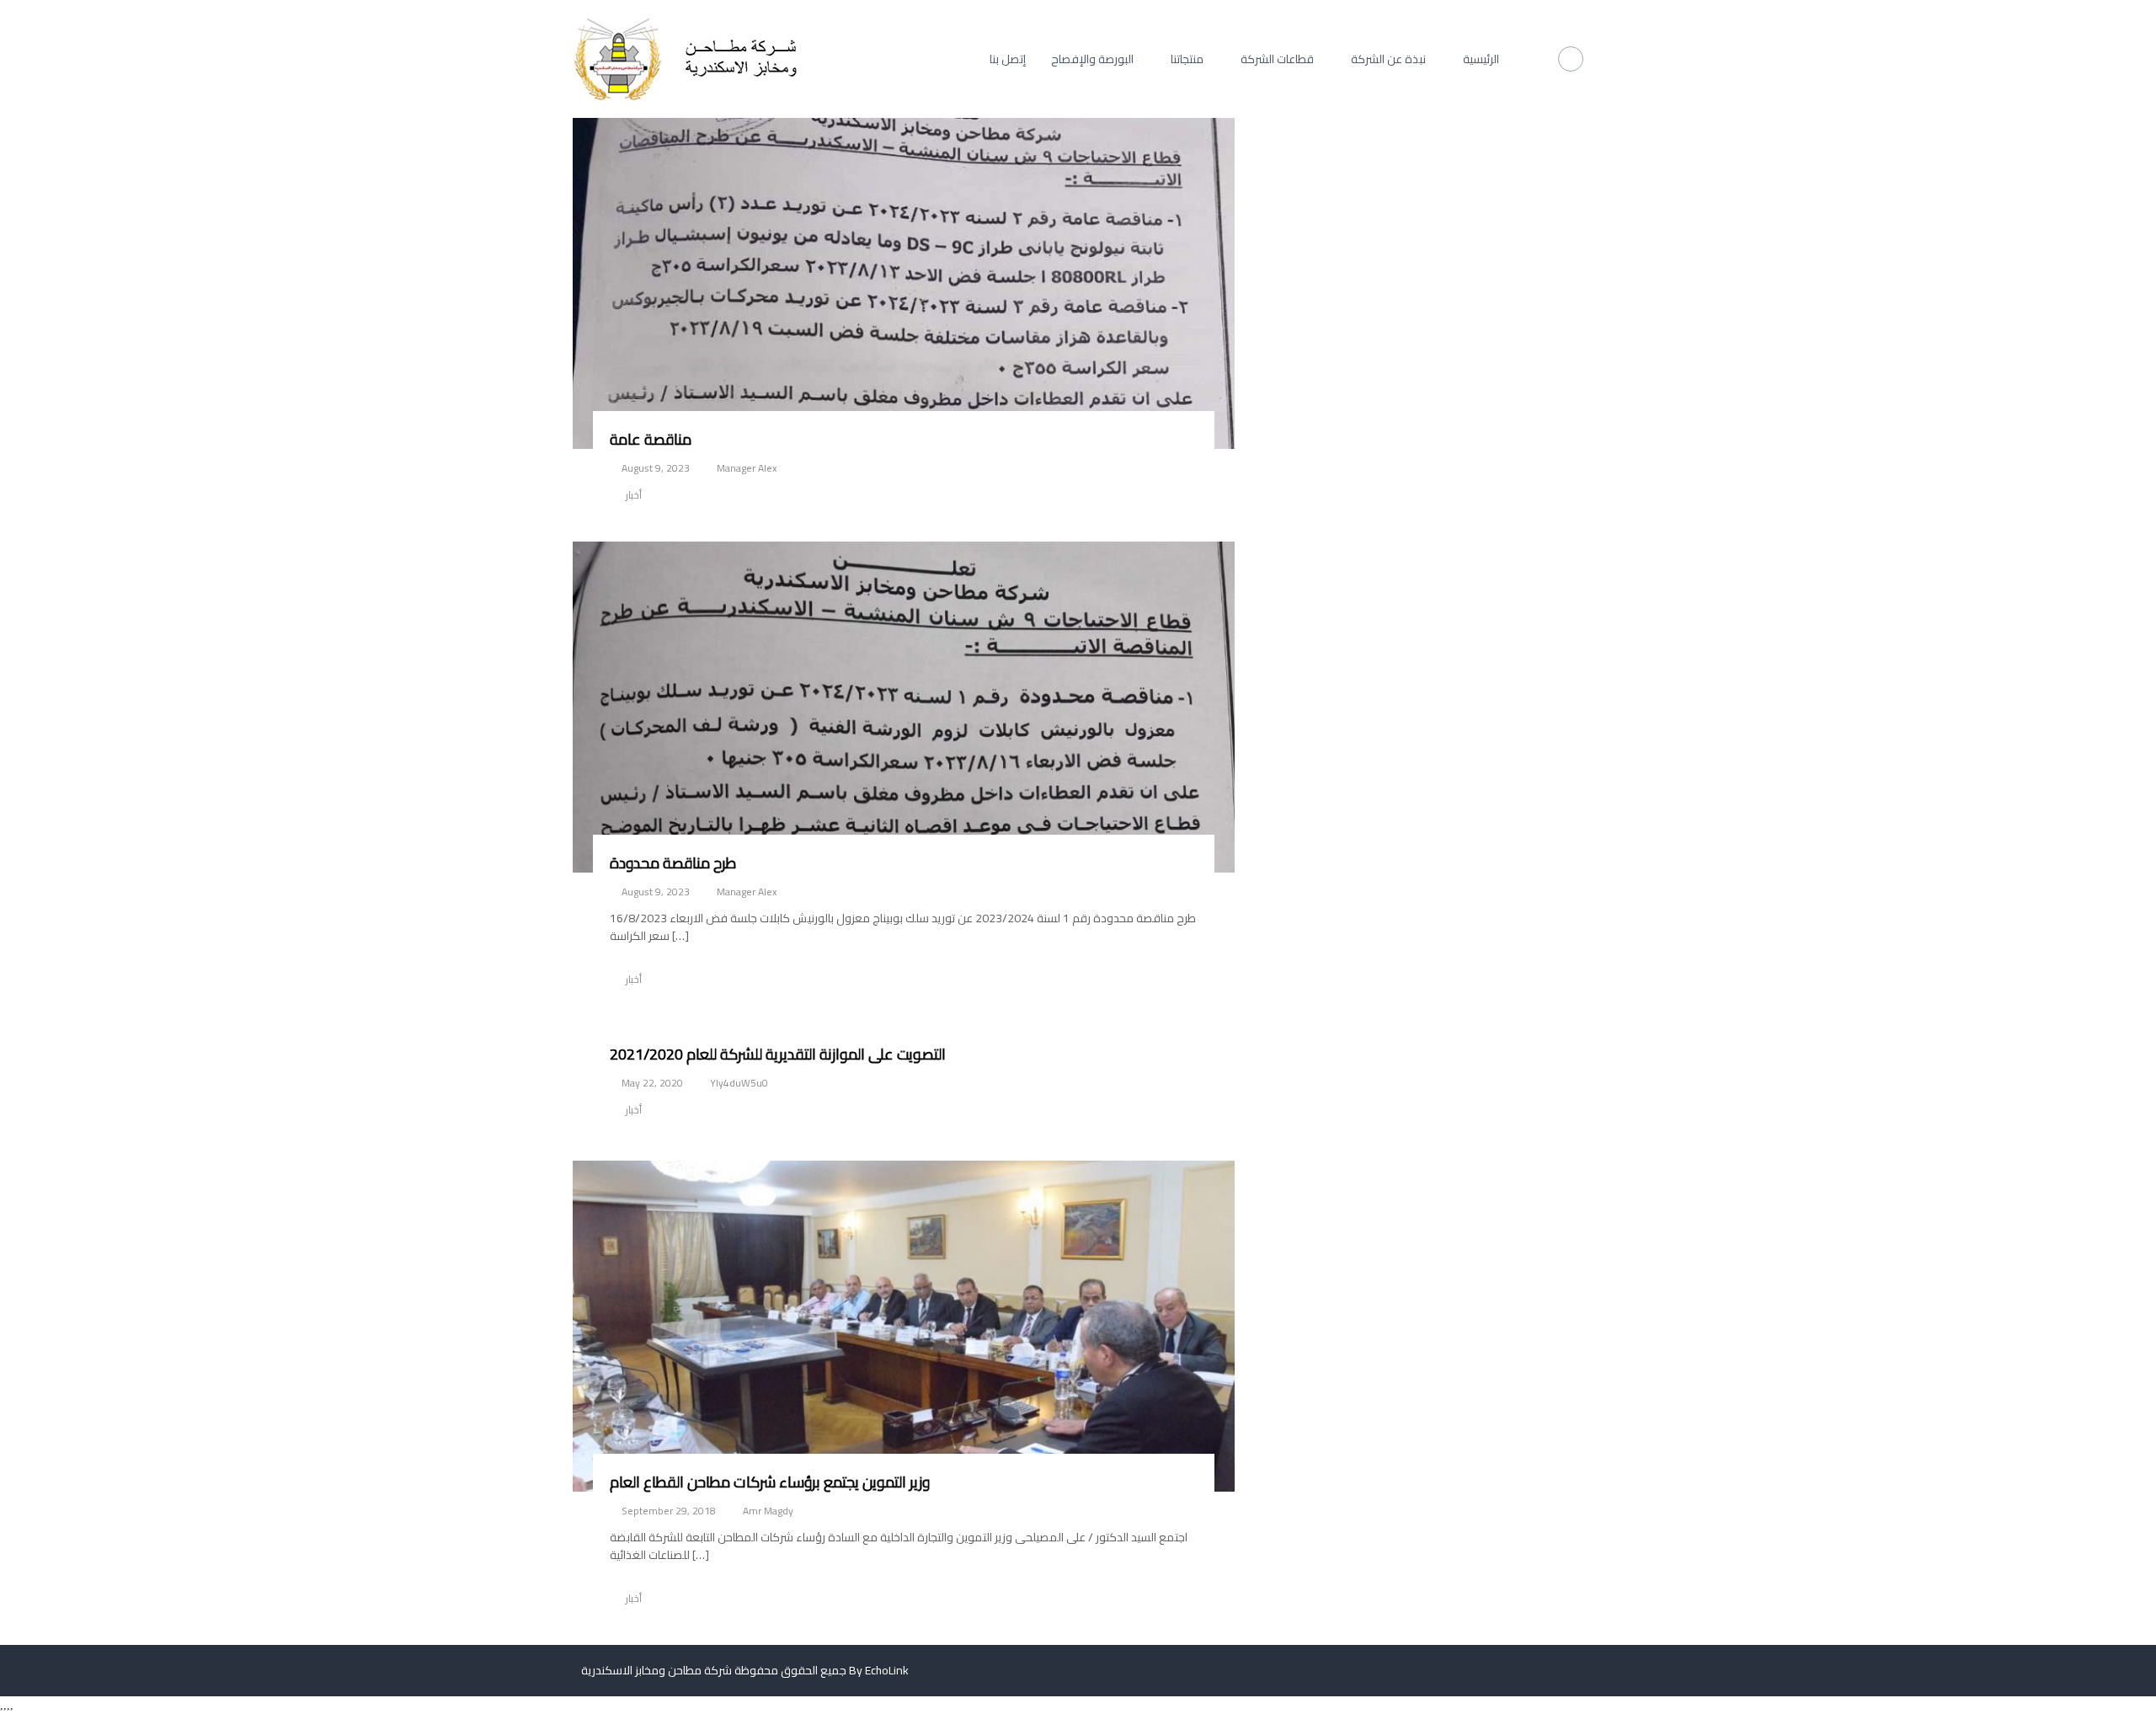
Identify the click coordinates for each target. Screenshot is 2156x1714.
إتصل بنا (1008, 59)
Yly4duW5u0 (739, 1083)
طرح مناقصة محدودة (673, 863)
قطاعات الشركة (1277, 59)
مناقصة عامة (651, 439)
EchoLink (887, 1670)
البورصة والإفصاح (1092, 59)
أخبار (634, 495)
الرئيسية (1481, 59)
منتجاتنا (1187, 59)
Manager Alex (747, 468)
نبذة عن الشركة (1388, 59)
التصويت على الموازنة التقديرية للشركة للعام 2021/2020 (778, 1054)
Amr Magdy (768, 1511)
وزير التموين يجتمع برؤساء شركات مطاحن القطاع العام (770, 1482)
